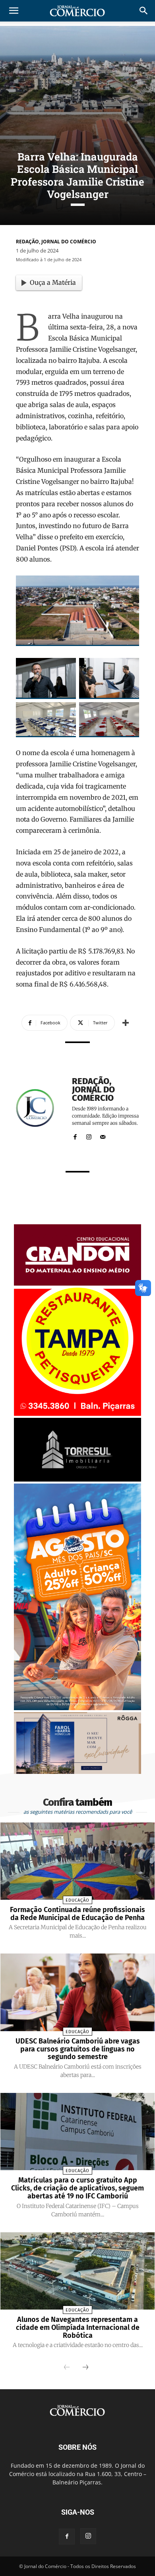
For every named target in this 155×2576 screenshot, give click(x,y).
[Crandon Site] (77, 1283)
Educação (77, 1900)
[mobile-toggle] (14, 11)
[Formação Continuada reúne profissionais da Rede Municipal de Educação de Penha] (78, 1861)
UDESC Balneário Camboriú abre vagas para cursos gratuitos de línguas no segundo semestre (78, 2049)
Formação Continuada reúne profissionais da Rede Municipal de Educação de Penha (77, 1914)
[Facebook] (75, 1135)
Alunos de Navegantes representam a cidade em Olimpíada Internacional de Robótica (78, 2327)
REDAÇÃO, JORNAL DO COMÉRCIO (56, 242)
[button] (144, 11)
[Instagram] (89, 1135)
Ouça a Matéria (53, 282)
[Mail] (103, 1135)
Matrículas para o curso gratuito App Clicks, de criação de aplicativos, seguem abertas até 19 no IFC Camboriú (77, 2188)
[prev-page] (67, 2368)
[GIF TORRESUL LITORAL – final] (77, 1479)
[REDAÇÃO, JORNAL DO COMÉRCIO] (40, 1108)
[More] (126, 1023)
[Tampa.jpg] (77, 1414)
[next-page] (85, 2368)
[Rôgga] (77, 1772)
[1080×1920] (77, 1708)
